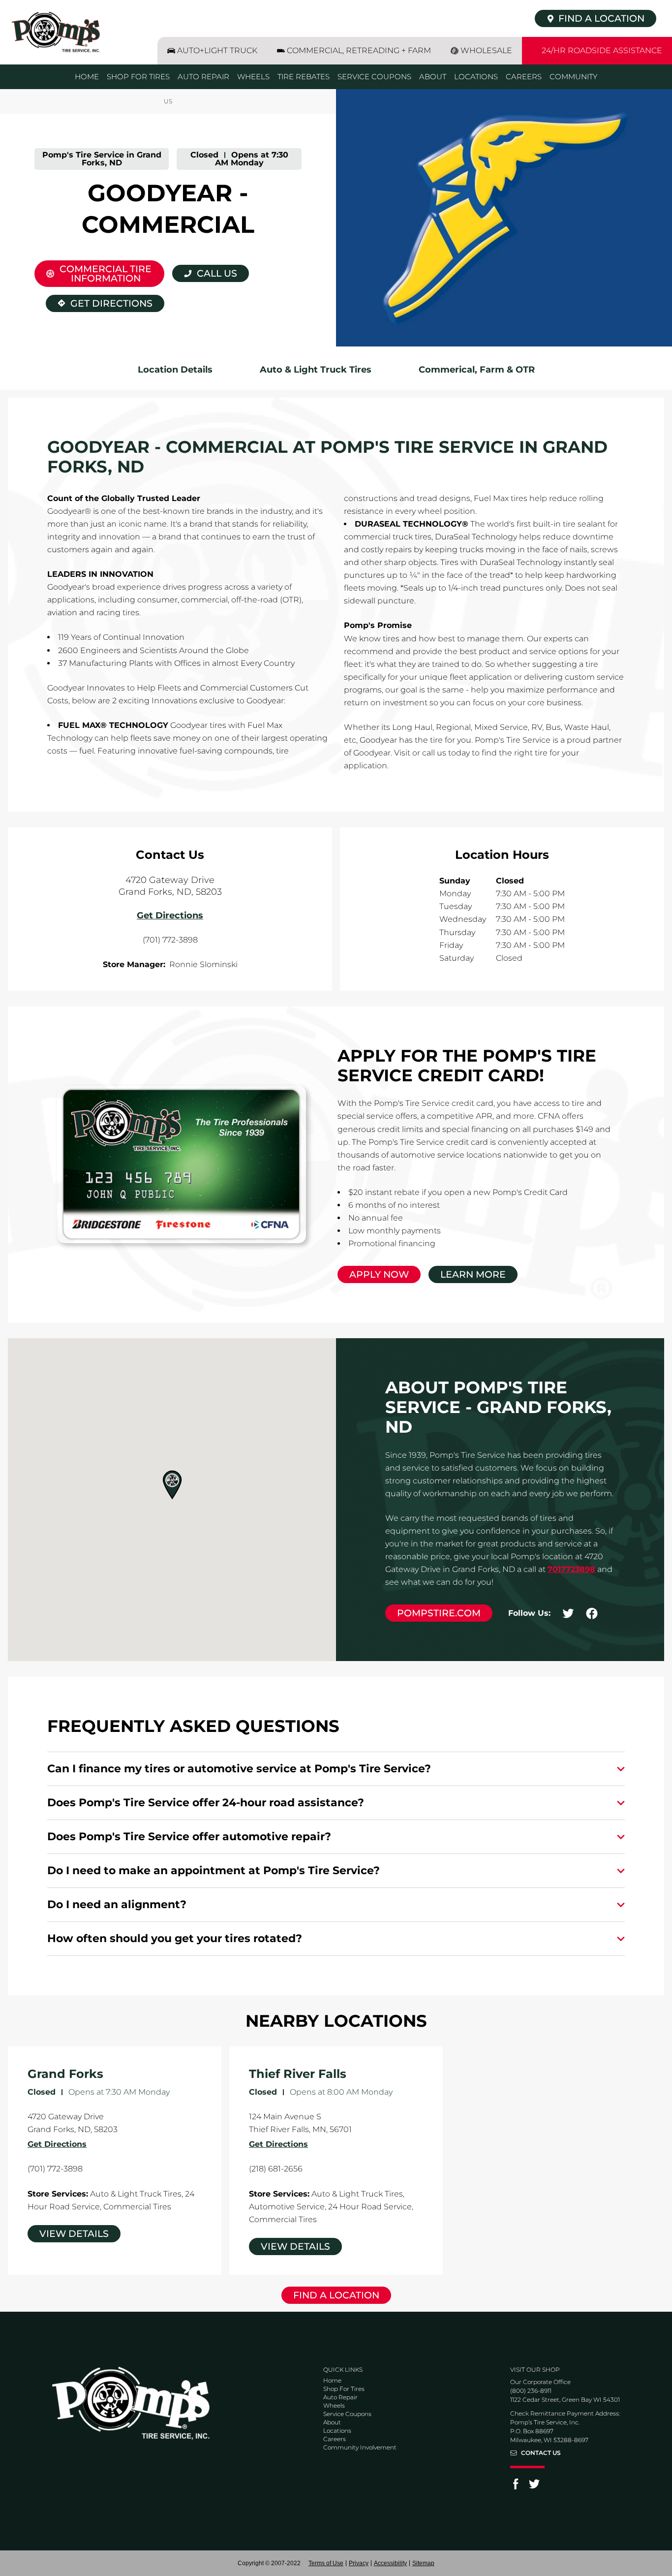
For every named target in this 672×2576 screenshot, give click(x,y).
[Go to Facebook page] (516, 2487)
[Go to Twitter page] (534, 2487)
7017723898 (571, 1569)
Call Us (217, 273)
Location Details (175, 370)
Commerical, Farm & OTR (477, 370)
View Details (74, 2234)
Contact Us (541, 2453)
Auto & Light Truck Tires (316, 370)
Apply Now (379, 1274)
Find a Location (336, 2295)
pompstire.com (439, 1613)
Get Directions (99, 302)
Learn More (473, 1274)
